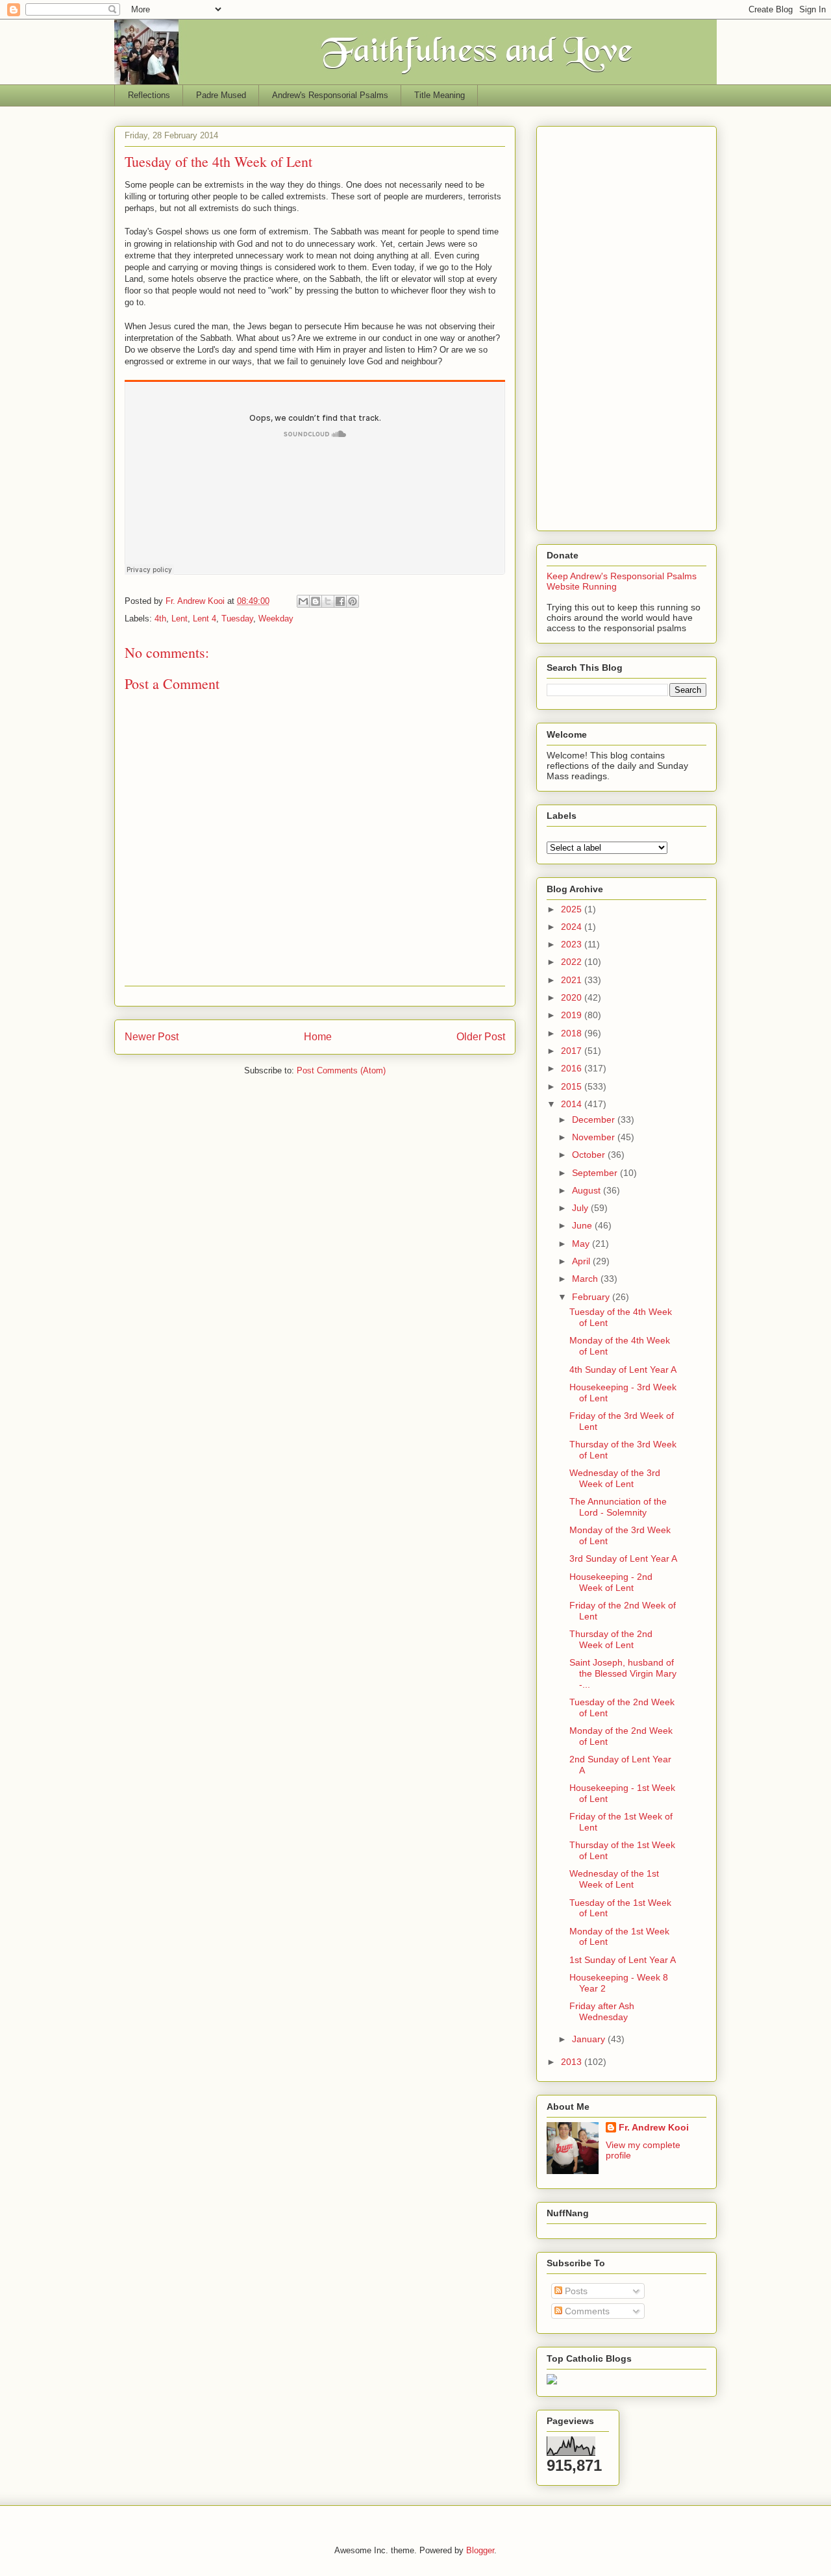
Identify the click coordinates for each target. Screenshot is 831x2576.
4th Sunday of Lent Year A (623, 1369)
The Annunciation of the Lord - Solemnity (618, 1507)
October (590, 1155)
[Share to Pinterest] (353, 601)
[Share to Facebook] (340, 601)
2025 (573, 909)
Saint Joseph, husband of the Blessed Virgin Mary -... (623, 1673)
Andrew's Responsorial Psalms (330, 95)
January (590, 2039)
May (582, 1244)
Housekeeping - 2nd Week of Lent (611, 1582)
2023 (573, 944)
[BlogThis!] (316, 601)
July (581, 1208)
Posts (575, 2291)
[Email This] (303, 601)
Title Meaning (440, 95)
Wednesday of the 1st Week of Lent (614, 1879)
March (586, 1279)
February (592, 1297)
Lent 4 (205, 619)
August (588, 1190)
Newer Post (152, 1037)
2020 (573, 997)
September (596, 1173)
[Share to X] (328, 601)
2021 (573, 980)
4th (160, 619)
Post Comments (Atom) (341, 1070)
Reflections (149, 95)
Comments (586, 2311)
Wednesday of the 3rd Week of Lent (615, 1478)
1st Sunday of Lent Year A (623, 1960)
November (595, 1137)
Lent (180, 619)
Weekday (276, 619)
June (583, 1225)
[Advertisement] (626, 326)
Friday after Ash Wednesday (602, 2011)
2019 (573, 1015)
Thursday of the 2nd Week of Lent (611, 1639)
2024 (573, 927)
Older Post (481, 1037)
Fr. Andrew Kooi (654, 2127)
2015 (573, 1086)
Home (318, 1037)
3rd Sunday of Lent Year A (623, 1558)
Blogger (480, 2550)
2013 (573, 2062)
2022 (573, 962)
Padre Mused (221, 95)
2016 (573, 1068)
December (595, 1119)
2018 (573, 1033)
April (582, 1261)
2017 (573, 1051)
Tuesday (237, 619)
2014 (573, 1104)
